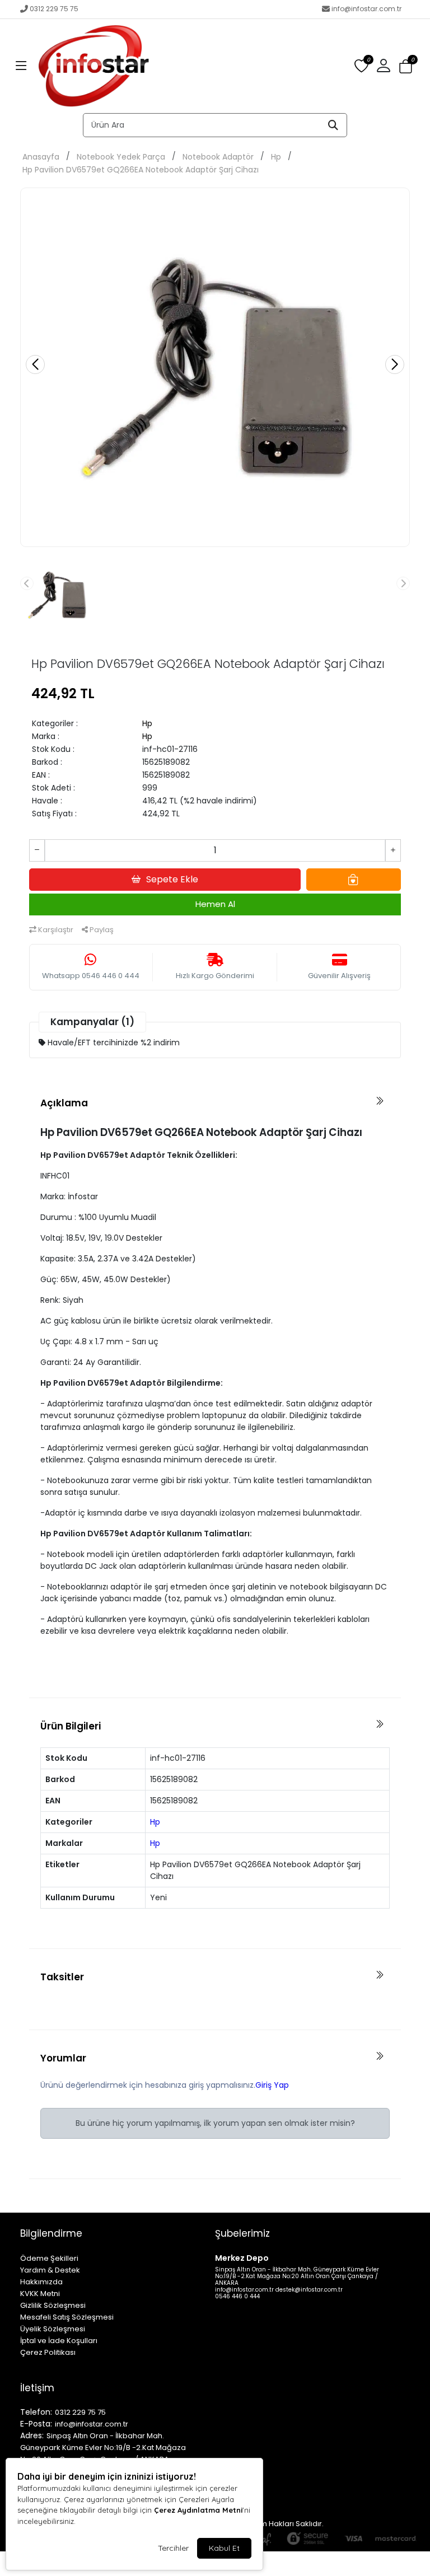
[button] (21, 66)
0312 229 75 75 (54, 9)
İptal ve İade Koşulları (59, 2341)
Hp (276, 157)
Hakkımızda (41, 2282)
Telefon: (36, 2412)
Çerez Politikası (48, 2352)
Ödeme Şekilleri (49, 2258)
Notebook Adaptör (218, 157)
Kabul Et (224, 2548)
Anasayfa (41, 157)
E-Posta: (36, 2424)
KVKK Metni (40, 2294)
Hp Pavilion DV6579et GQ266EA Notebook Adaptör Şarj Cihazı (141, 170)
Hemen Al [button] (215, 904)
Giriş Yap (272, 2085)
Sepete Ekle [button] (172, 879)
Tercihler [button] (173, 2548)
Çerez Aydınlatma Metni (198, 2510)
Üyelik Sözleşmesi (53, 2329)
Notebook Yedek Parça (121, 157)
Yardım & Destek (50, 2270)
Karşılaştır (55, 930)
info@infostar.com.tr (366, 9)
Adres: (32, 2435)
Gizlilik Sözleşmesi (53, 2305)
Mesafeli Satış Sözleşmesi (67, 2317)
